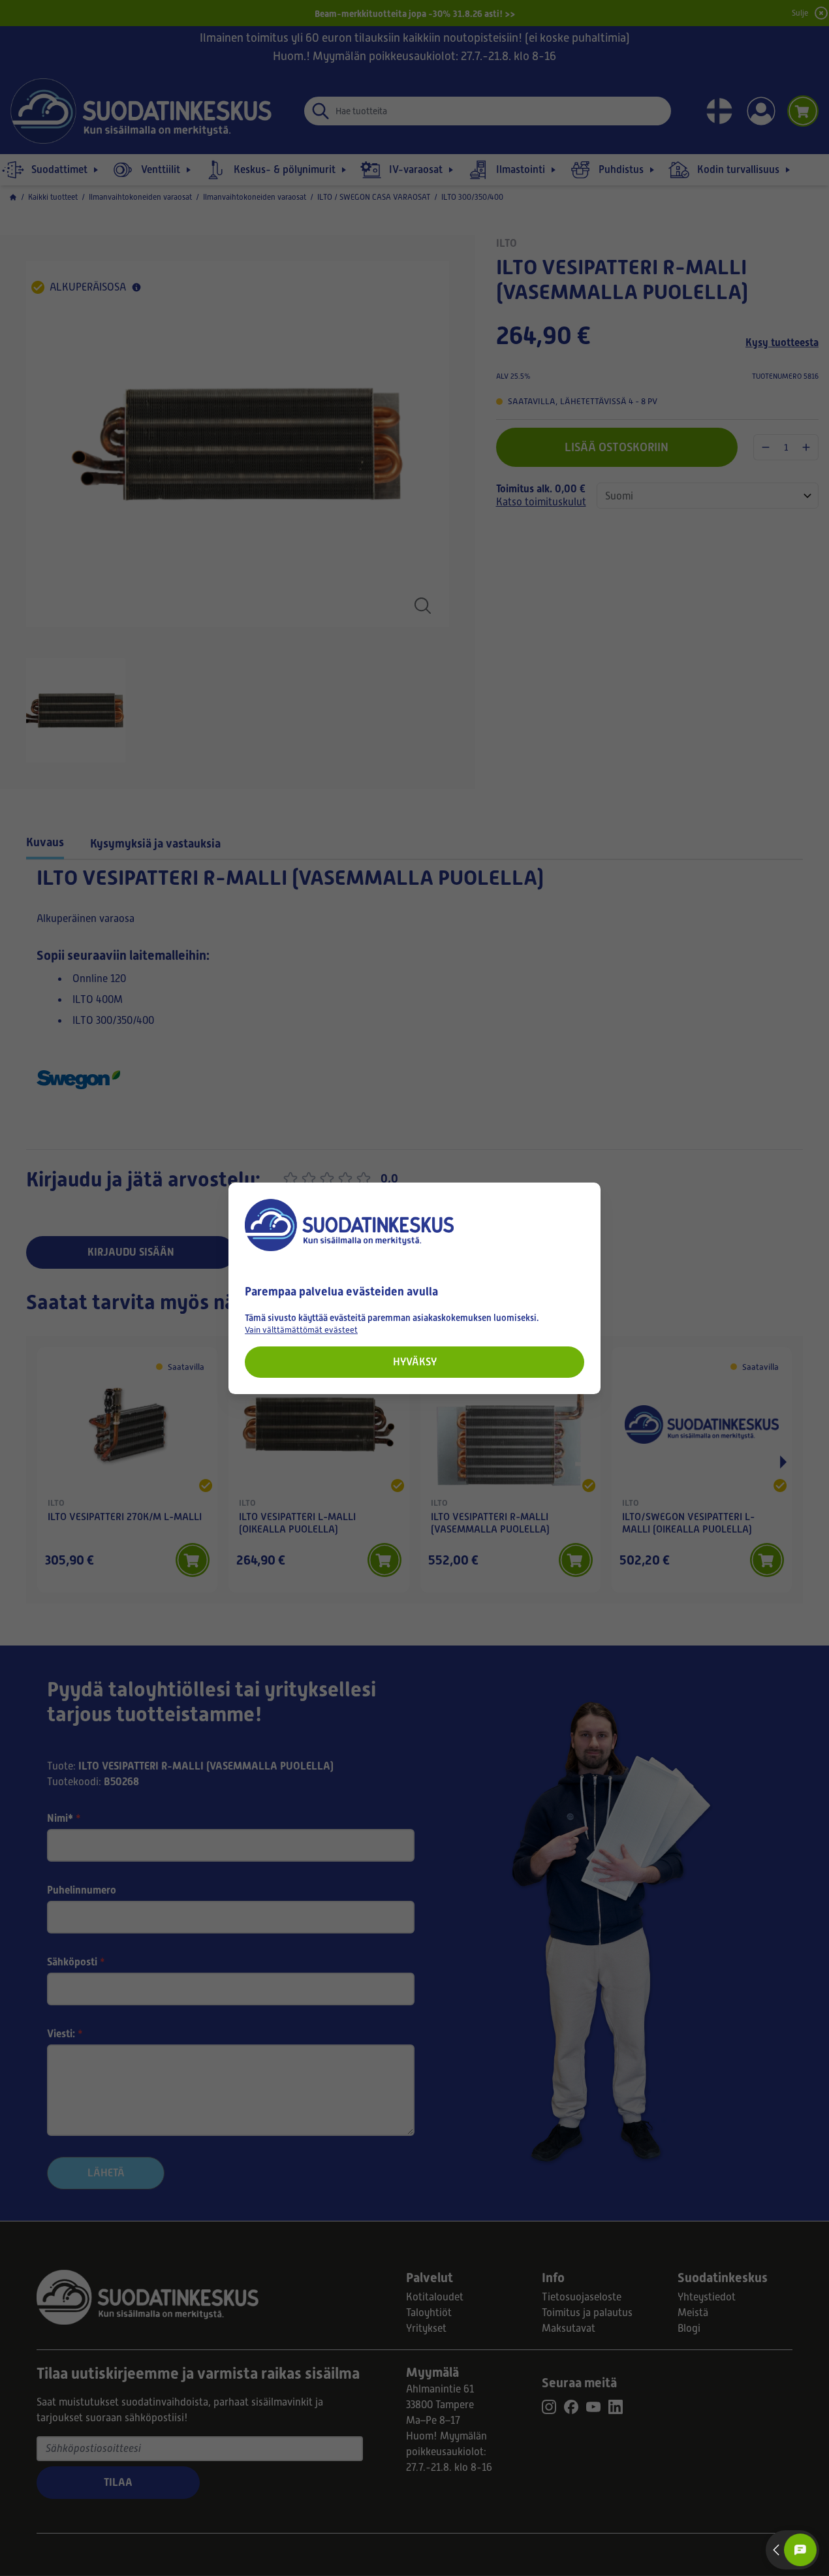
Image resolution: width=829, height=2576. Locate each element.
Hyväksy (415, 1361)
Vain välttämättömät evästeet (301, 1329)
